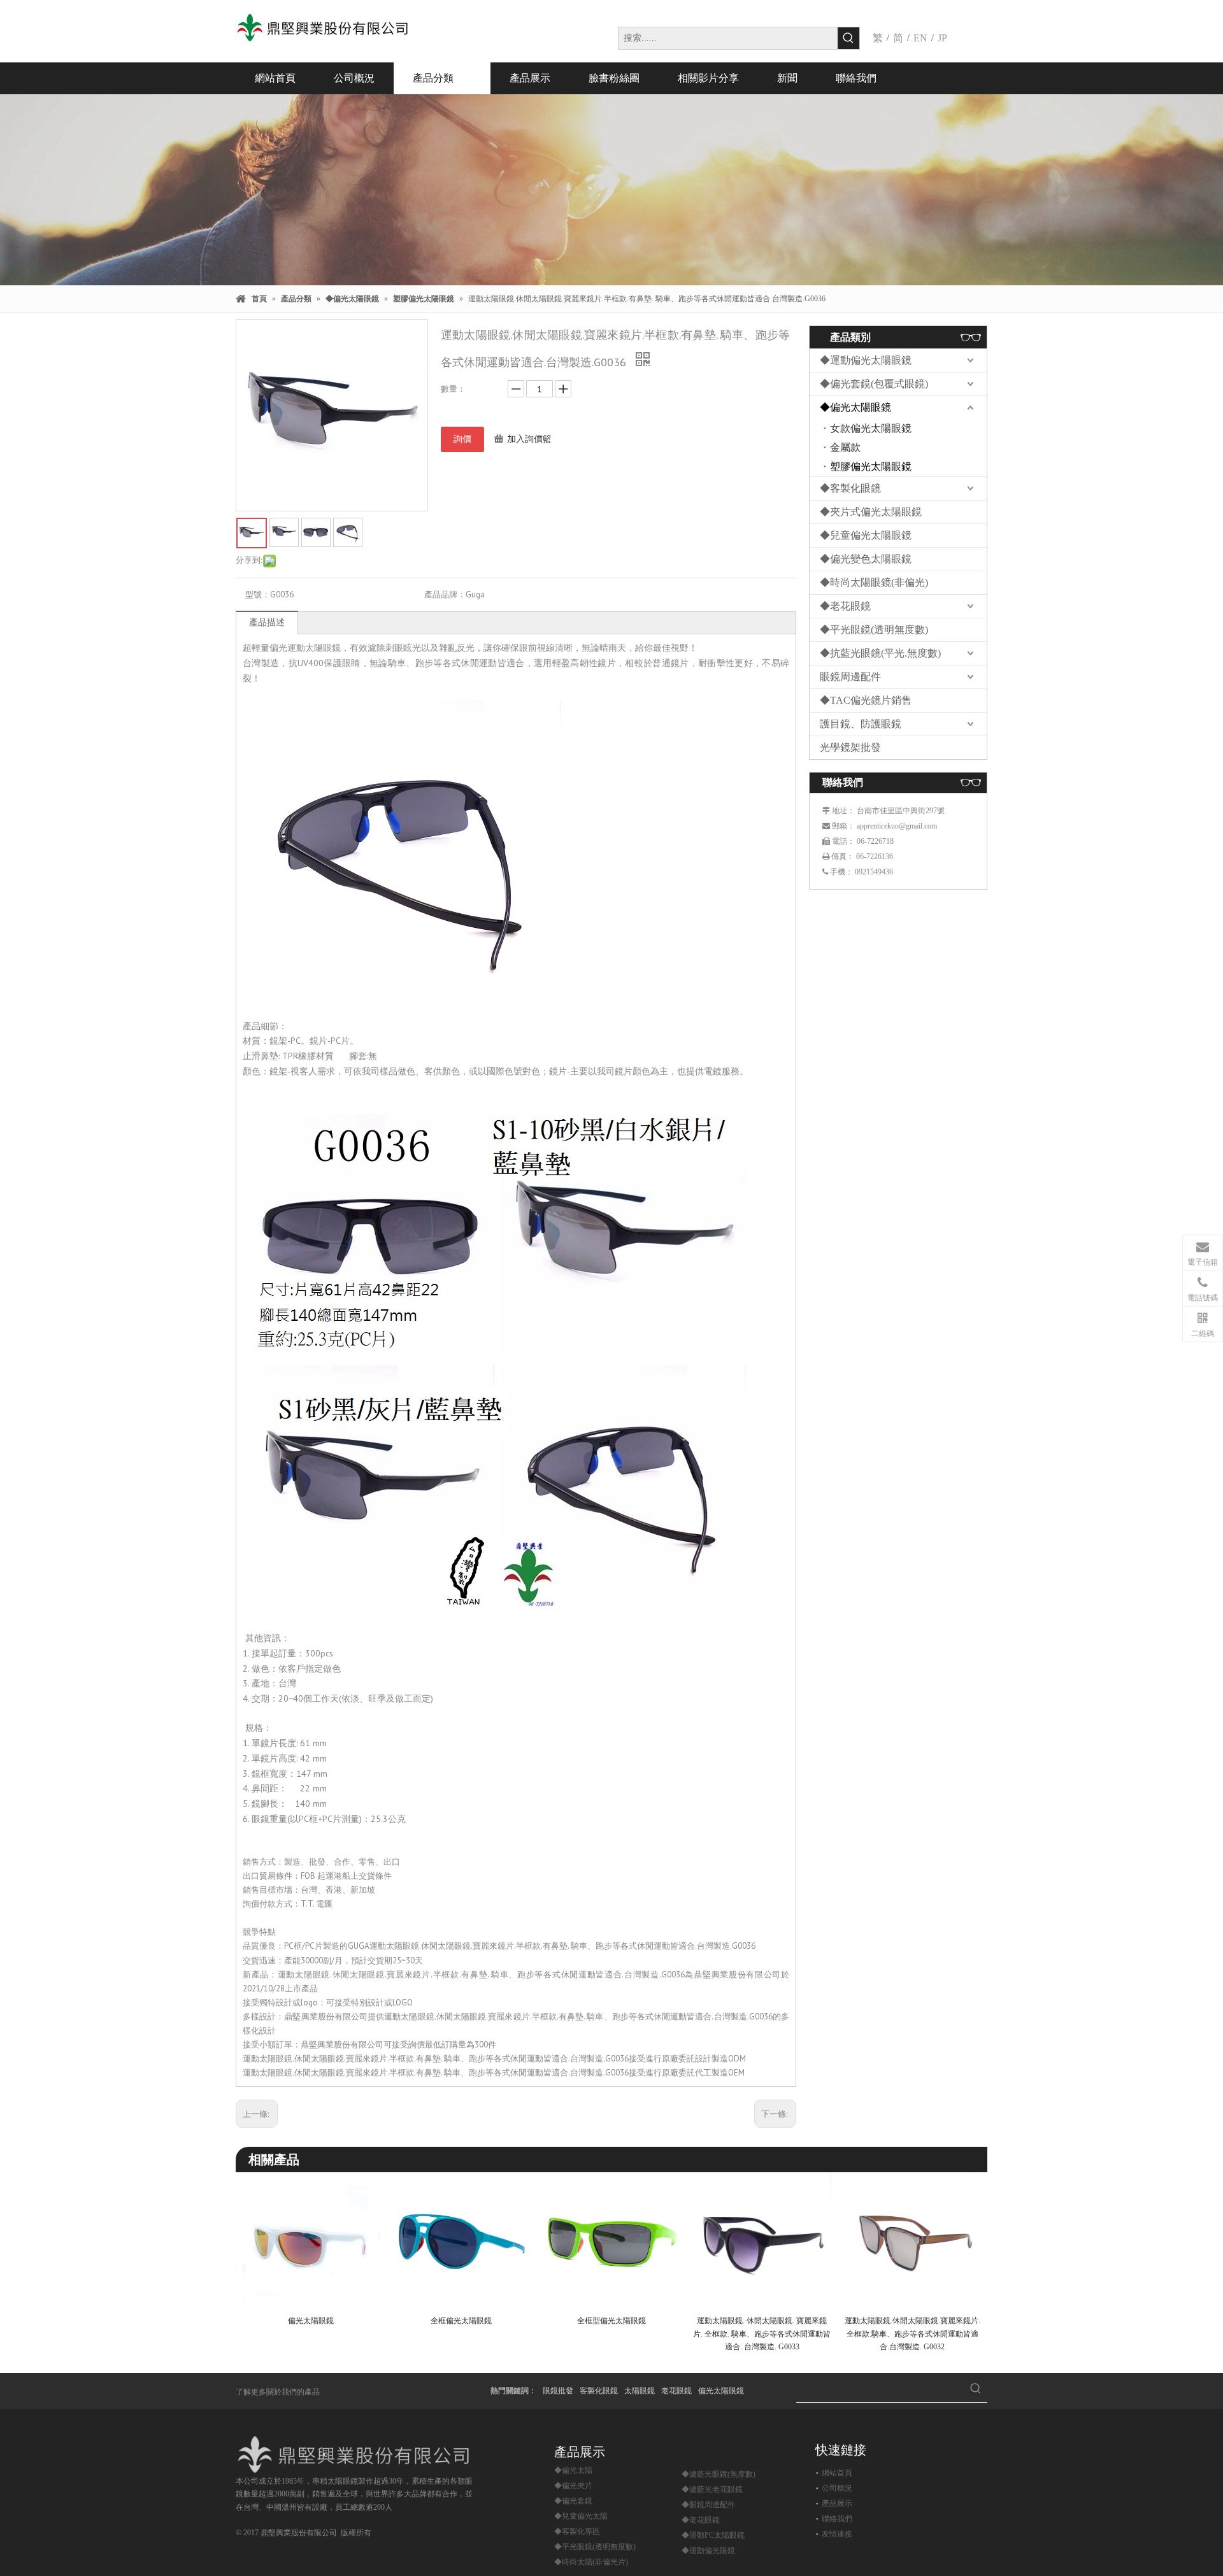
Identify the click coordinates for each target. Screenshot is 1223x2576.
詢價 (462, 439)
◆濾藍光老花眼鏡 (712, 2489)
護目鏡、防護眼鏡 (861, 724)
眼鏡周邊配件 (850, 677)
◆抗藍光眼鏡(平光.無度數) (880, 653)
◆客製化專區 (577, 2531)
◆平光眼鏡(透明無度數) (874, 630)
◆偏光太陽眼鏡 (855, 407)
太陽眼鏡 (640, 2391)
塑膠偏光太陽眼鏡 (871, 466)
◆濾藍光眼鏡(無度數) (719, 2474)
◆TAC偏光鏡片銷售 (866, 700)
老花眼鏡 (676, 2391)
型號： (258, 594)
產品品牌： (445, 594)
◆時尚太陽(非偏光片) (591, 2562)
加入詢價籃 (529, 439)
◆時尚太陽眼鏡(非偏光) (874, 582)
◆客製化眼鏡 (850, 488)
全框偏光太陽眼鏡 (461, 2321)
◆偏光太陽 (573, 2470)
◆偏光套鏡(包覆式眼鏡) (874, 384)
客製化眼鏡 (599, 2391)
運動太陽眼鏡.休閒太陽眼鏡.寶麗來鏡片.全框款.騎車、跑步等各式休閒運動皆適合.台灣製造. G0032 (912, 2334)
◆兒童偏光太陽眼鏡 (866, 535)
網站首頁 (837, 2473)
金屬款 (845, 447)
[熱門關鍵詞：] (848, 38)
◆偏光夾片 (573, 2486)
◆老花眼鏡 (845, 606)
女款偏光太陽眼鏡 (871, 428)
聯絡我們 (837, 2519)
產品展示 (837, 2503)
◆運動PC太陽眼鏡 (713, 2535)
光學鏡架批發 (850, 747)
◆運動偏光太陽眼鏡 (866, 360)
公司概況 (837, 2488)
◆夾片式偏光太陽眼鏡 (871, 512)
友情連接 (837, 2534)
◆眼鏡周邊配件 (708, 2505)
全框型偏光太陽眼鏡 (611, 2321)
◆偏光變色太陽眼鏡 (866, 559)
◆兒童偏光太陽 (581, 2516)
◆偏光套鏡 (573, 2501)
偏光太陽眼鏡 (311, 2321)
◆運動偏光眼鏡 (708, 2551)
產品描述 (267, 622)
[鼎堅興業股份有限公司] (357, 2455)
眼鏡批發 (558, 2391)
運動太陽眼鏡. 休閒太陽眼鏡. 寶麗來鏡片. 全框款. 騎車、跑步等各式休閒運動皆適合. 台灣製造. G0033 (762, 2334)
